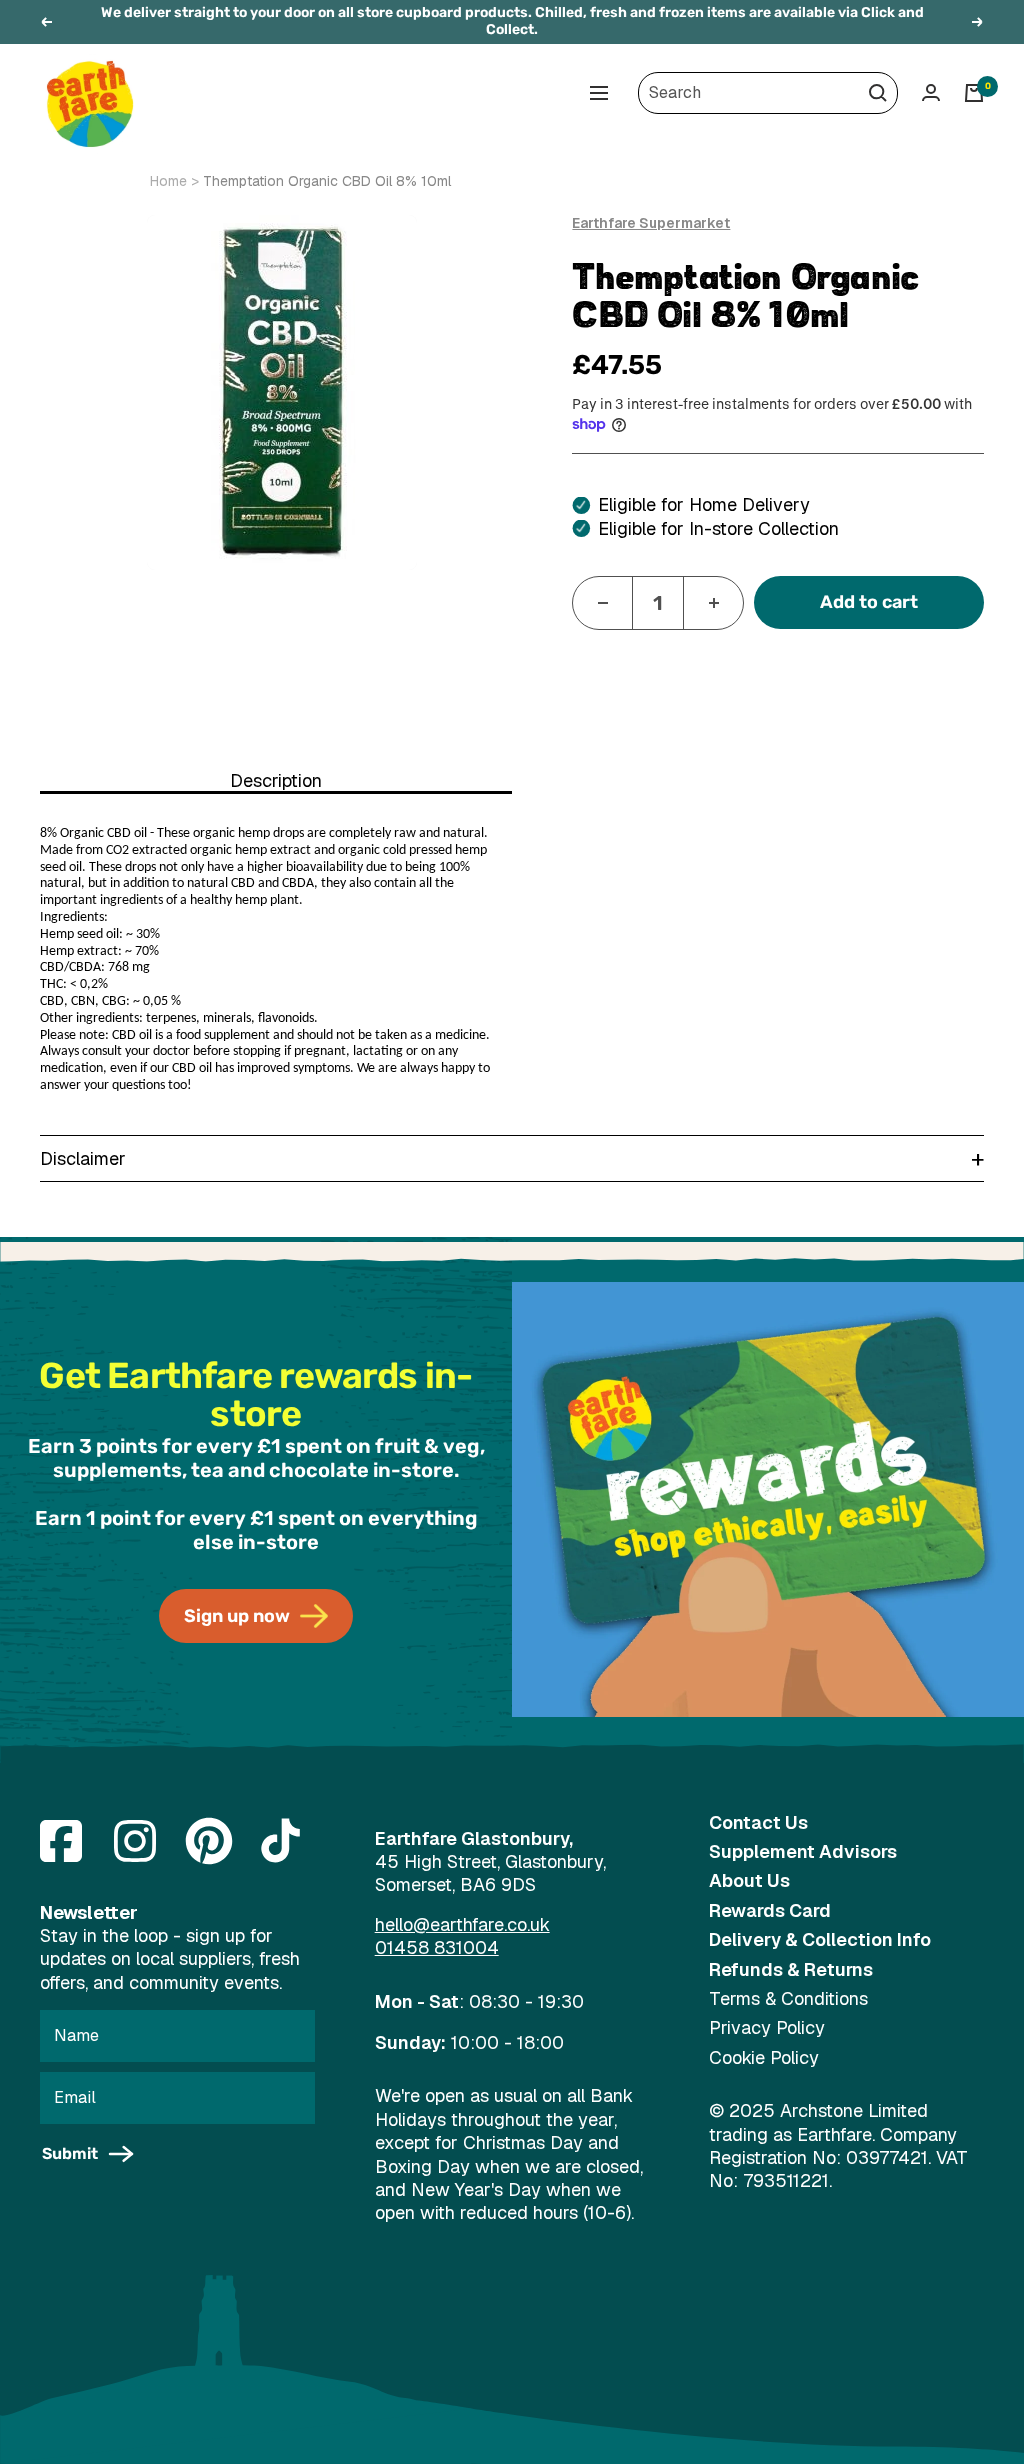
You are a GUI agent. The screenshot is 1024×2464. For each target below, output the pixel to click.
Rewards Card (770, 1910)
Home (168, 181)
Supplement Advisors (803, 1851)
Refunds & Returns (791, 1969)
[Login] (931, 92)
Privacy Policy (767, 2027)
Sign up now (237, 1616)
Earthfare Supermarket (651, 223)
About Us (749, 1880)
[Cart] (974, 93)
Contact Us (758, 1822)
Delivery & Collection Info (820, 1939)
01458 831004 (437, 1947)
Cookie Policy (764, 2057)
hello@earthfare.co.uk (462, 1924)
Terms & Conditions (788, 1998)
